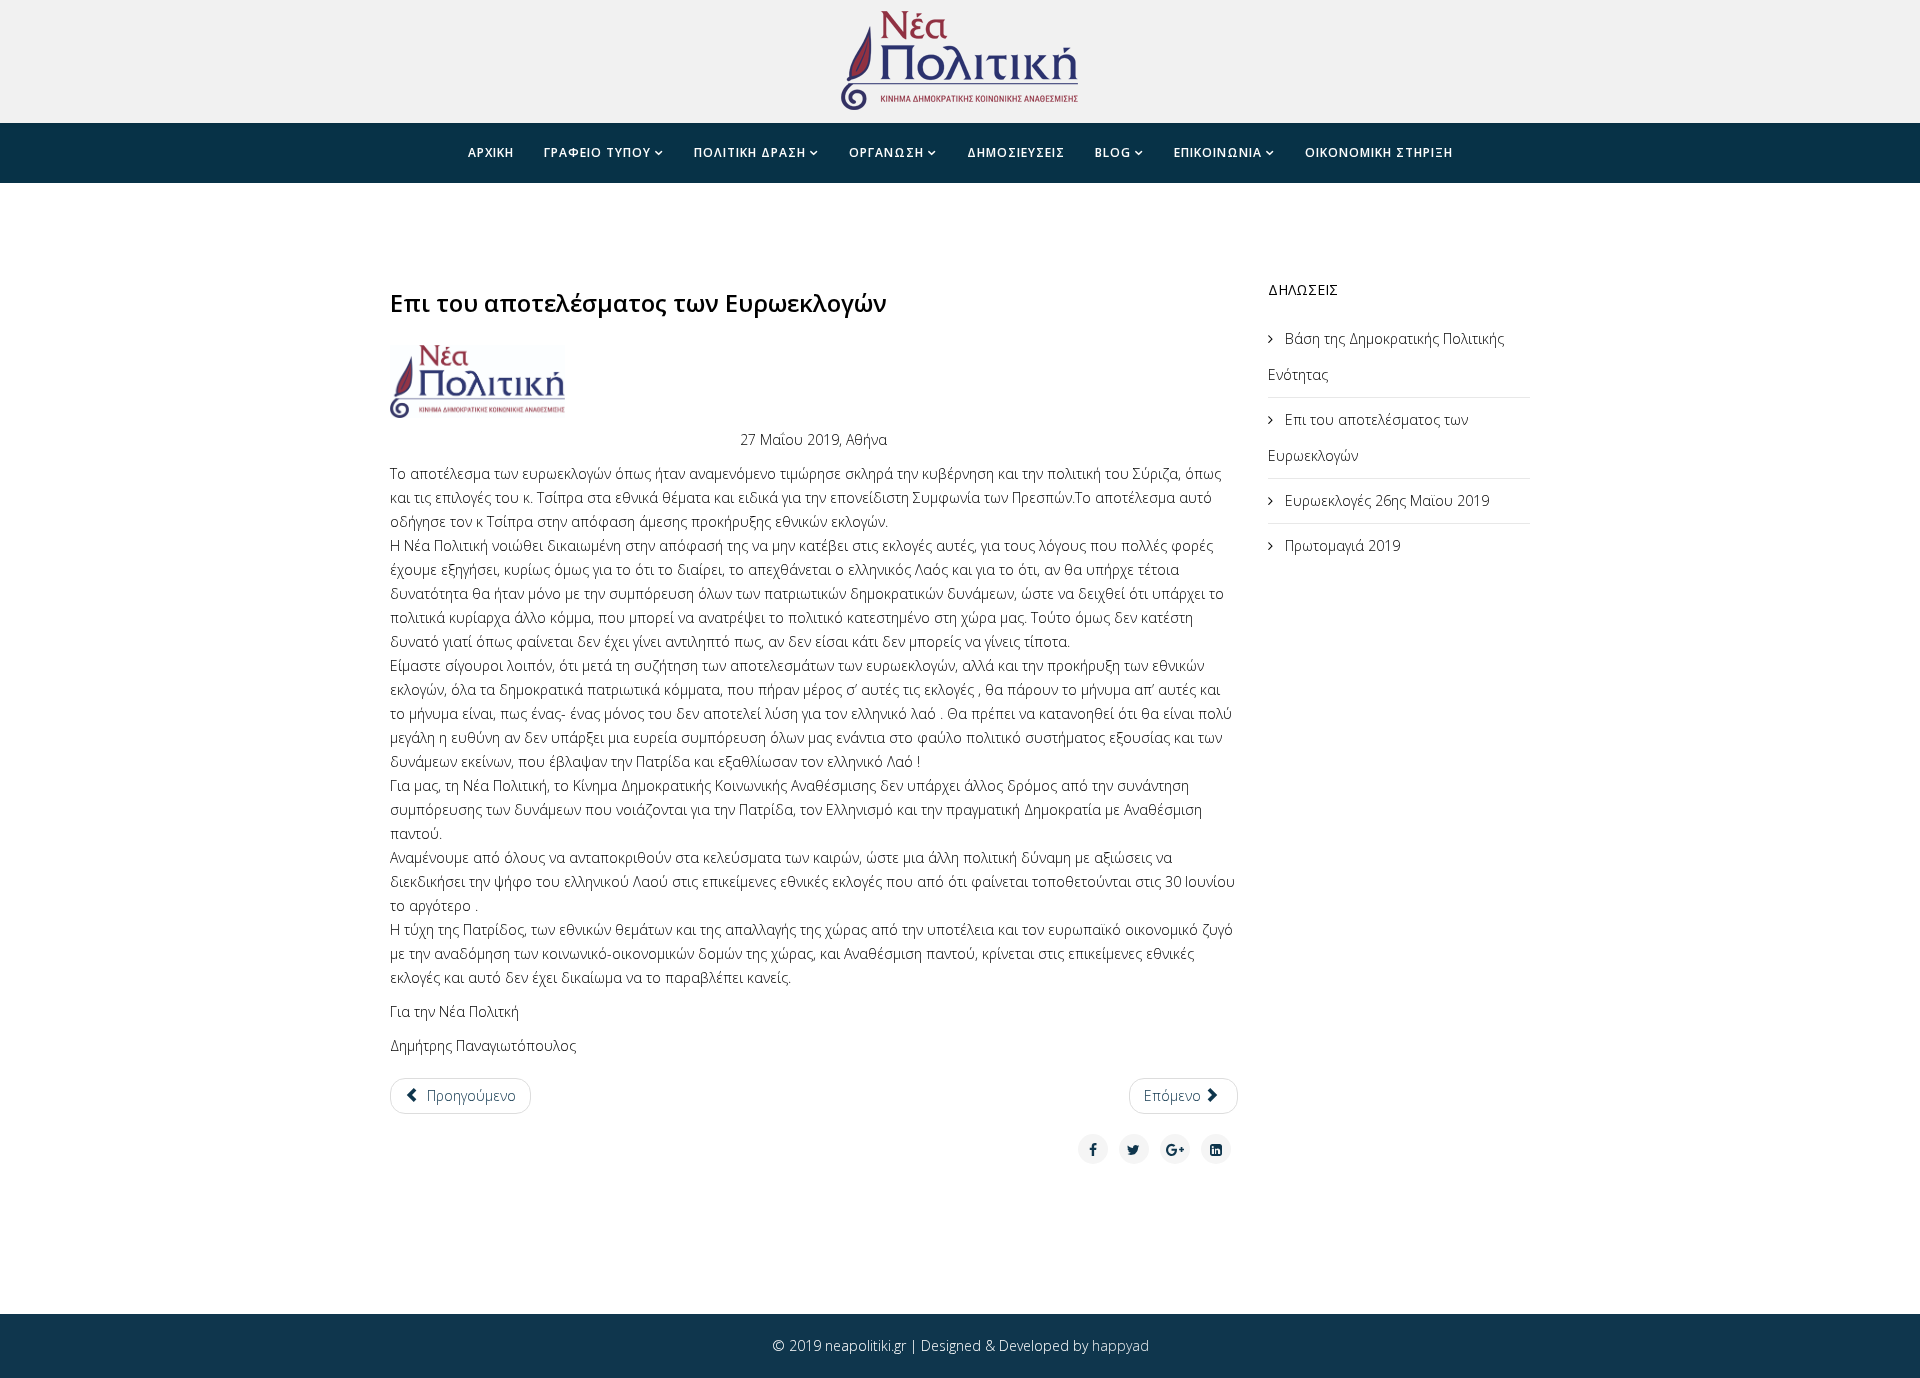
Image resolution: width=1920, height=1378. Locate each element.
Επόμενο (1174, 1095)
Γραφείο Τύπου (597, 152)
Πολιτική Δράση (750, 152)
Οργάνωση (886, 152)
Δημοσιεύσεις (1016, 152)
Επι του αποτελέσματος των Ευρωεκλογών (1368, 437)
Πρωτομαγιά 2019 (1340, 545)
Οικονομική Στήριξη (1379, 152)
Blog (1113, 152)
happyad (1120, 1345)
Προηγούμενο (469, 1095)
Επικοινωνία (1218, 152)
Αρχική (491, 152)
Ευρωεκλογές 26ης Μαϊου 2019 (1385, 500)
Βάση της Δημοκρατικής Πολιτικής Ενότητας (1386, 356)
